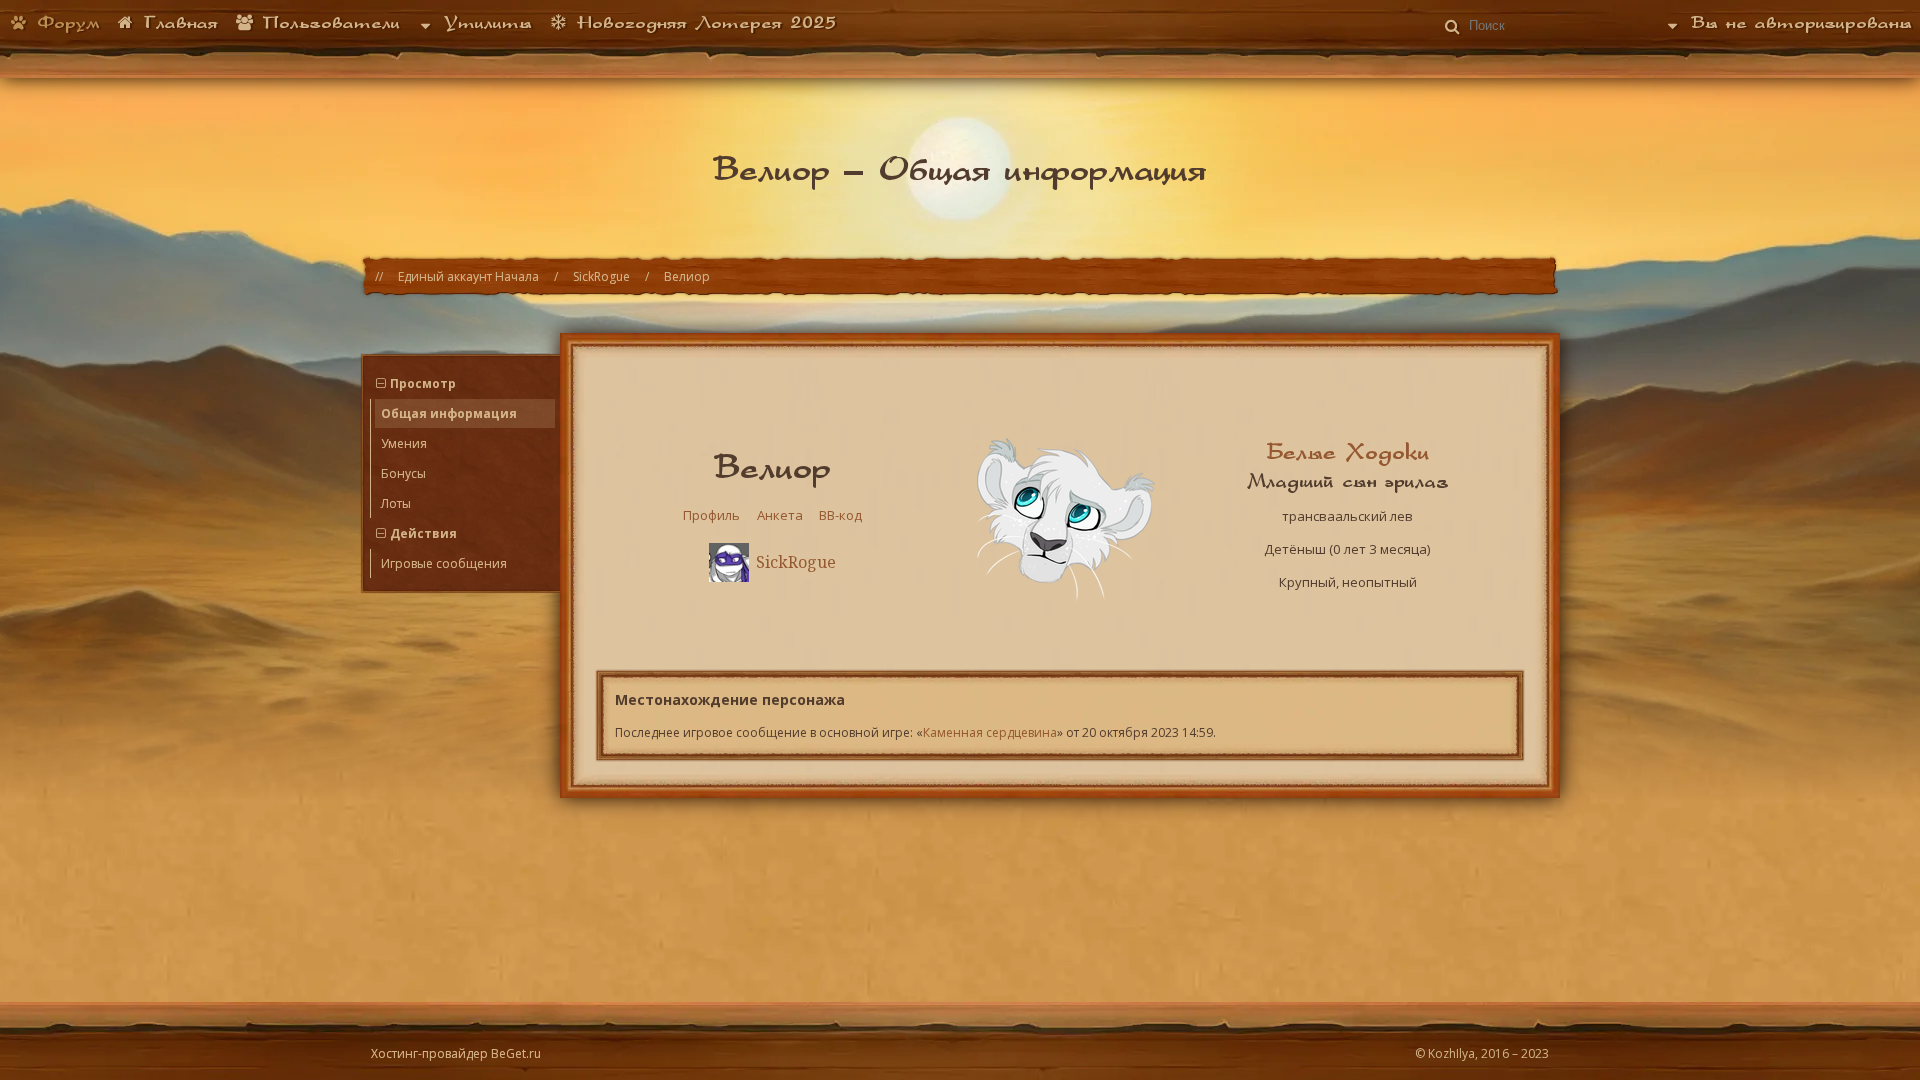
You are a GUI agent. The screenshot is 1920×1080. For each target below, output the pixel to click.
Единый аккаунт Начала (468, 276)
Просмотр (423, 383)
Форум (64, 22)
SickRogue (601, 276)
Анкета (780, 515)
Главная (177, 22)
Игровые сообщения (444, 563)
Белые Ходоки (1347, 451)
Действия (423, 533)
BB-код (840, 515)
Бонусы (403, 473)
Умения (404, 443)
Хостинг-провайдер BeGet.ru (456, 1053)
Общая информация (449, 413)
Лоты (396, 503)
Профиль (711, 515)
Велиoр (687, 276)
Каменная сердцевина (990, 732)
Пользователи (327, 22)
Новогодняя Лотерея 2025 (702, 22)
